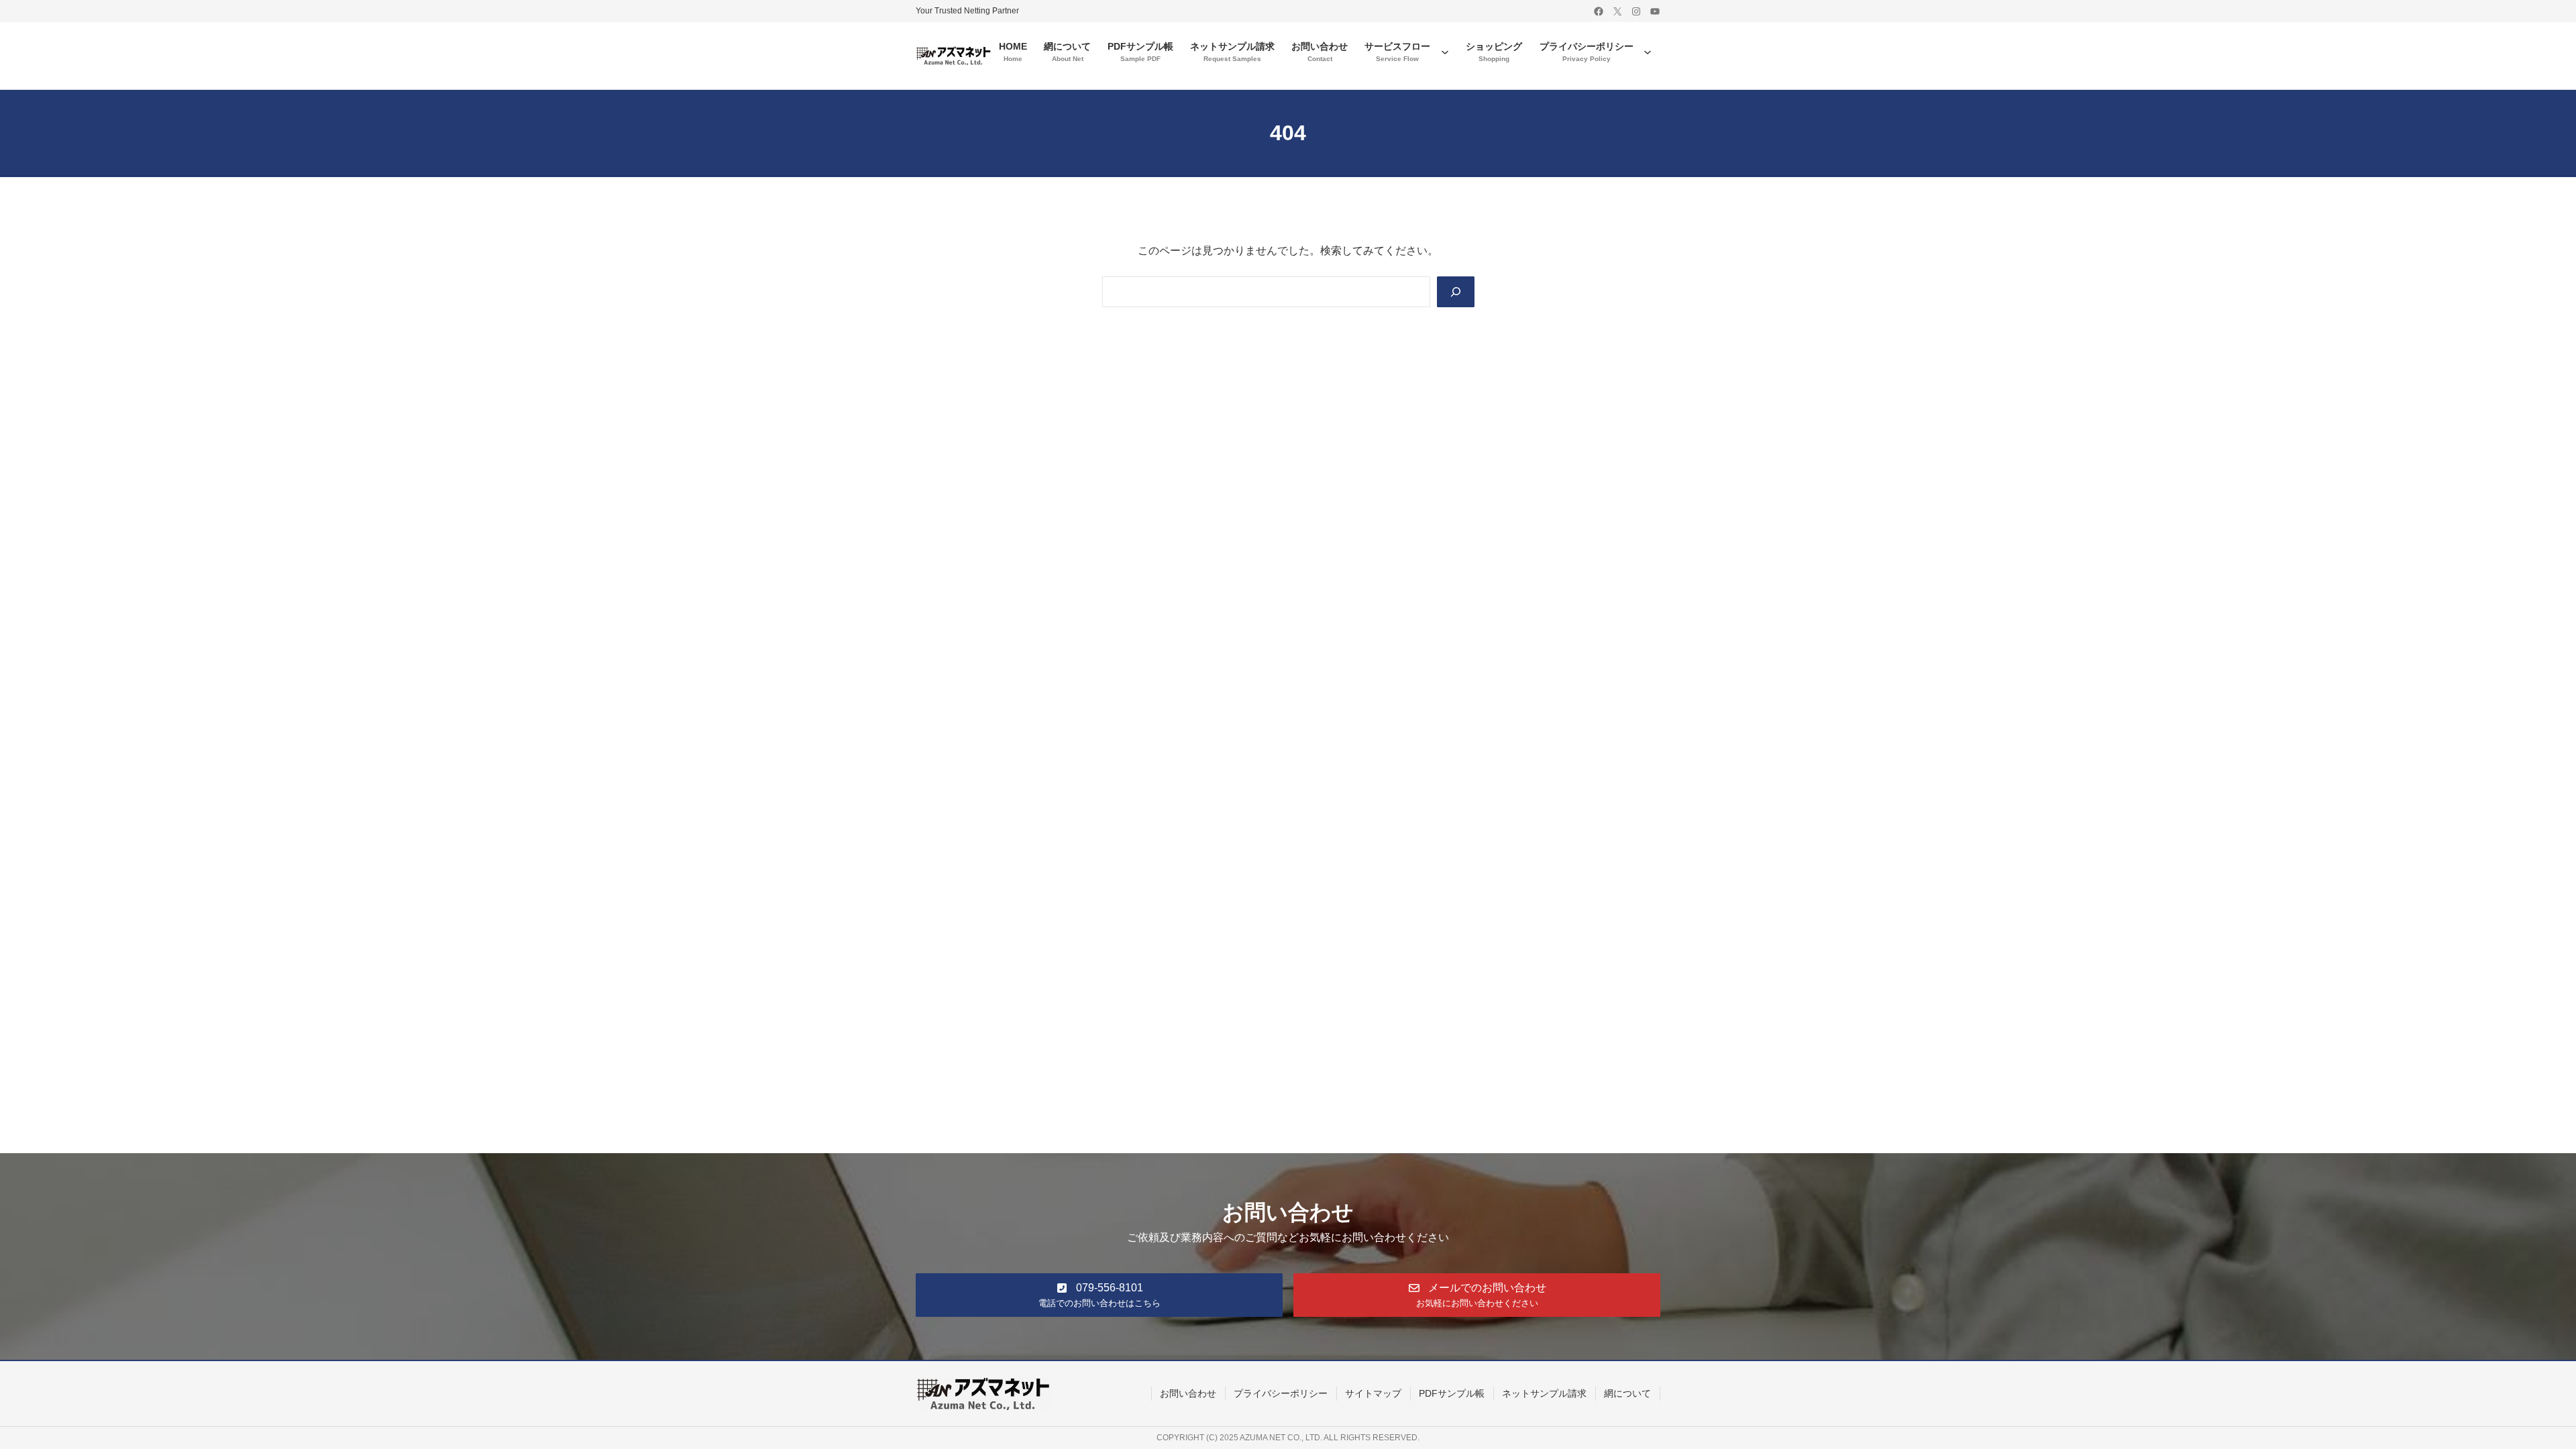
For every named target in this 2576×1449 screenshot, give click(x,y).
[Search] (1456, 292)
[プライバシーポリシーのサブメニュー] (1648, 52)
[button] (1099, 1295)
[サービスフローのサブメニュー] (1445, 52)
